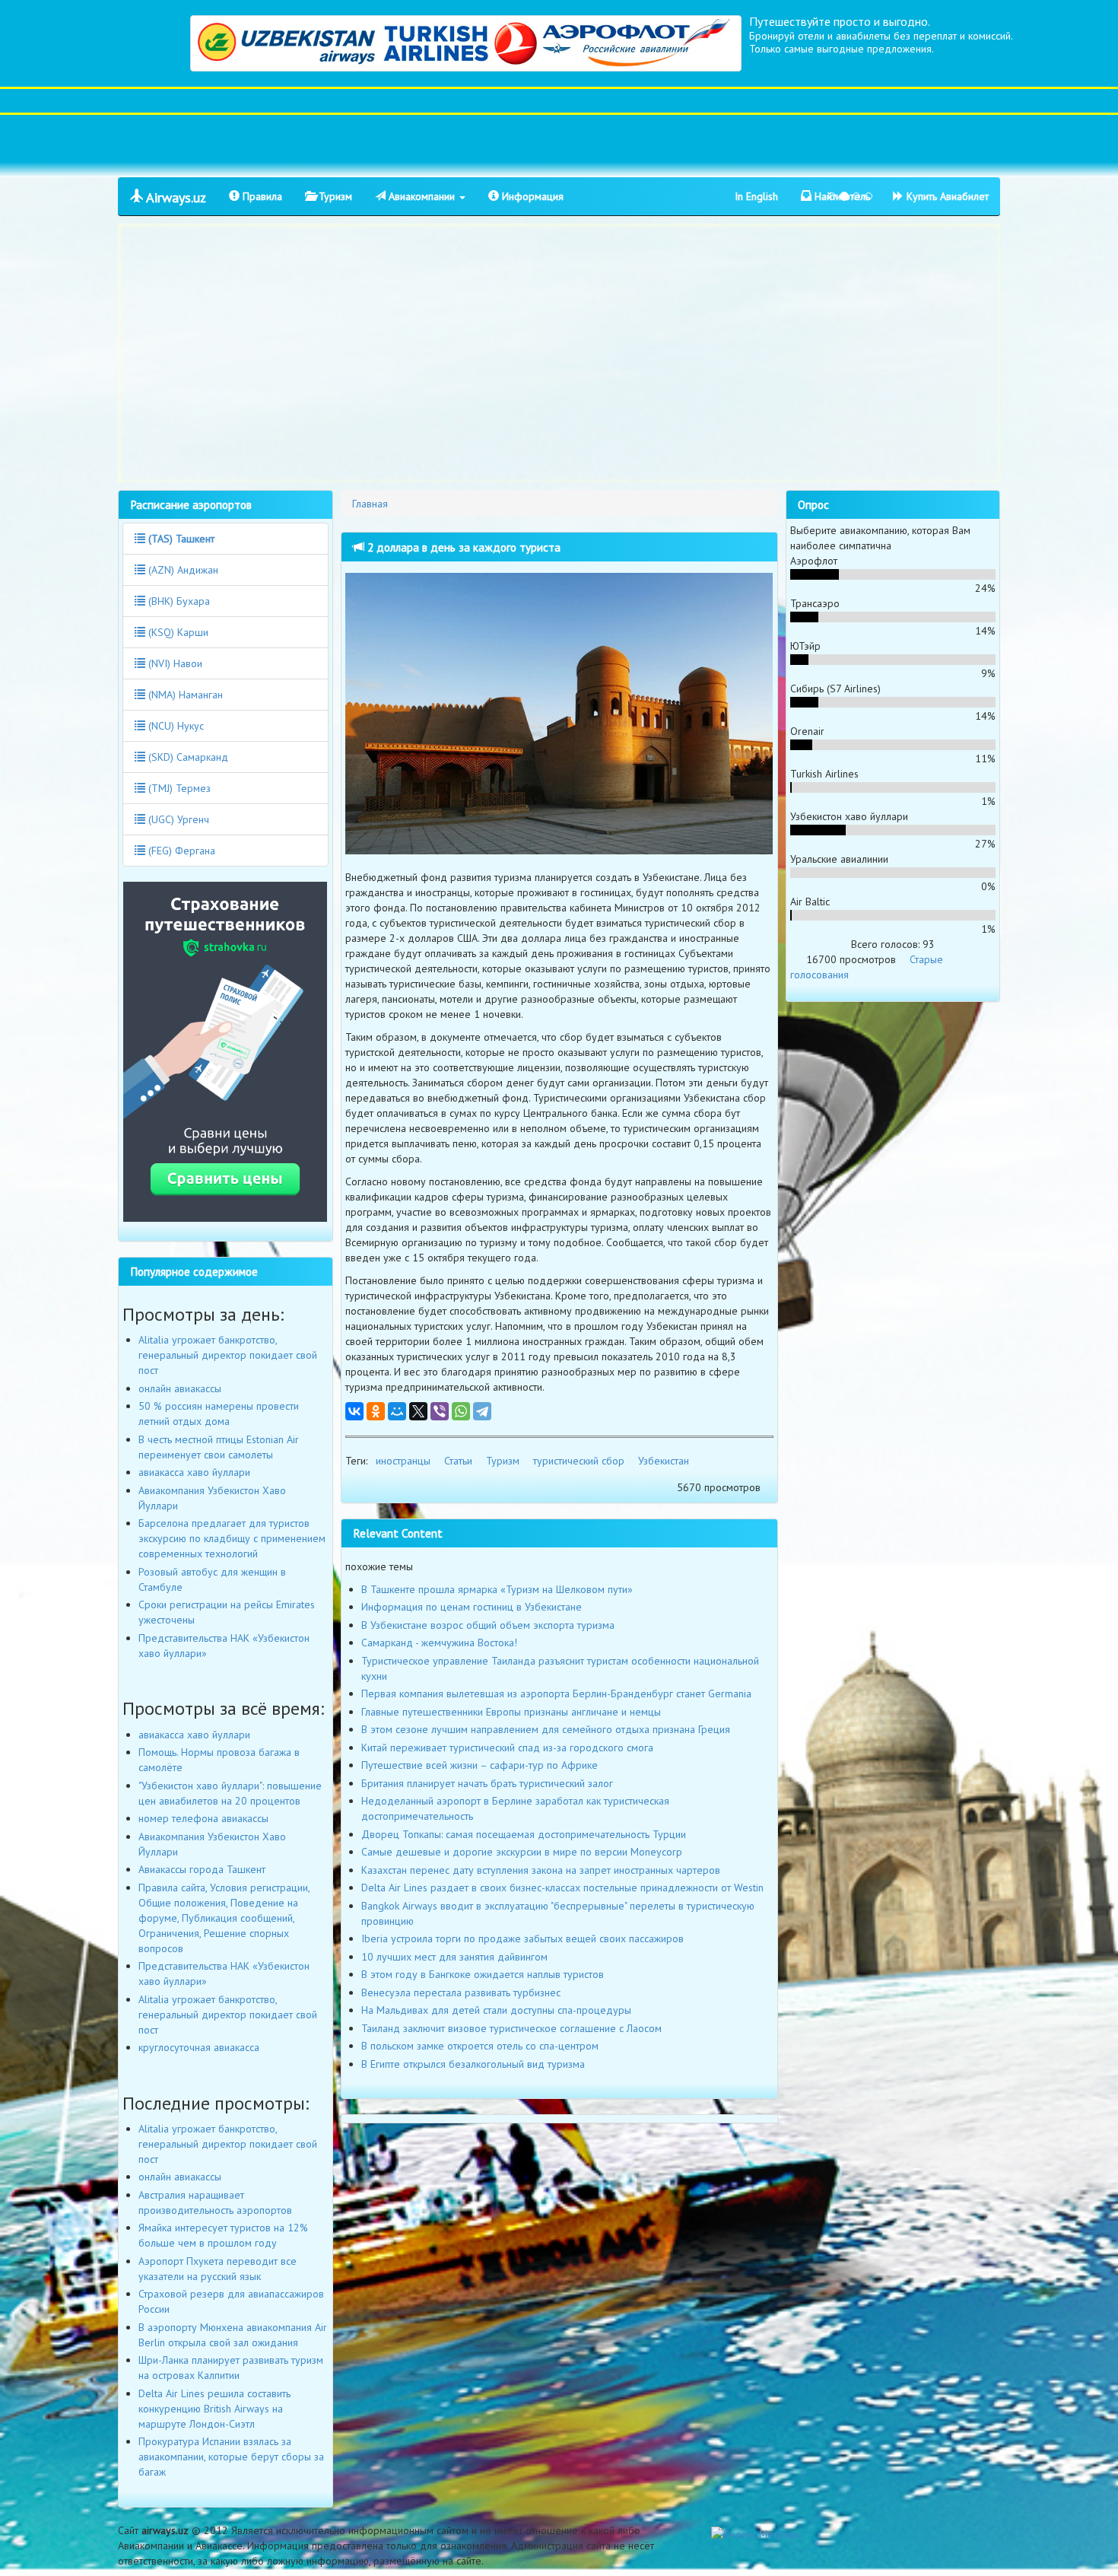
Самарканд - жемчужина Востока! (439, 1643)
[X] (418, 1411)
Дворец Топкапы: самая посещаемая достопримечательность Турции (524, 1834)
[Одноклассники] (376, 1411)
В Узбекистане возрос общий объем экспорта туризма (488, 1625)
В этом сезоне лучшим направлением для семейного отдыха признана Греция (546, 1729)
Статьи (458, 1461)
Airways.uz (175, 197)
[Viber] (440, 1411)
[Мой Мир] (397, 1411)
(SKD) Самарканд (187, 757)
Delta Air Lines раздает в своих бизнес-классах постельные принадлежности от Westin (562, 1887)
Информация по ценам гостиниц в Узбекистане (472, 1607)
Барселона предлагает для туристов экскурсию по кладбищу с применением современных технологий (232, 1538)
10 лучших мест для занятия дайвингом (454, 1957)
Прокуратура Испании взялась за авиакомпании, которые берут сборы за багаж (231, 2457)
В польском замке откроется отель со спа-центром (480, 2046)
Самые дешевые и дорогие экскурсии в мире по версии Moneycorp (522, 1852)
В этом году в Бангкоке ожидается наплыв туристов (483, 1974)
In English (756, 196)
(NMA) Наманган (184, 695)
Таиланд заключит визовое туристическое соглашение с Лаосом (511, 2028)
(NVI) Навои (174, 663)
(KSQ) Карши (177, 632)
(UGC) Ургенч (177, 819)
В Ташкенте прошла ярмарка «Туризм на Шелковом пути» (497, 1589)
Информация (531, 196)
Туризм (334, 196)
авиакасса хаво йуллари (194, 1472)
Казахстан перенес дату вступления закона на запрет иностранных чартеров (541, 1870)
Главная (370, 504)
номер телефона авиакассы (203, 1818)
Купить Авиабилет (946, 196)
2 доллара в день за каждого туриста (462, 547)
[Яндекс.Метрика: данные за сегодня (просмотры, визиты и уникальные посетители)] (755, 2534)
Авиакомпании (422, 196)
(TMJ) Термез (178, 788)
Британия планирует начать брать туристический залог (487, 1783)
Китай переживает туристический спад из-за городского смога (507, 1748)
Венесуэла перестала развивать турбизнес (461, 1992)
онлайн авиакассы (180, 1388)
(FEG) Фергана (180, 851)
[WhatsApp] (461, 1411)
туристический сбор (579, 1461)
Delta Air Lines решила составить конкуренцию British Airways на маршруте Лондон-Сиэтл (214, 2409)
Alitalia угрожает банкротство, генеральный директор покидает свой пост (228, 1355)
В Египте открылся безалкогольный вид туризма (473, 2064)
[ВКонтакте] (354, 1411)
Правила (261, 196)
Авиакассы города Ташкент (202, 1869)
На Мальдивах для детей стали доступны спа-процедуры (496, 2010)
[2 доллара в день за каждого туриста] (559, 714)
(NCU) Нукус (175, 726)
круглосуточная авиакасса (199, 2047)
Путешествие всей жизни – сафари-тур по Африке (480, 1765)
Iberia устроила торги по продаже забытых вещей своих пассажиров (522, 1938)
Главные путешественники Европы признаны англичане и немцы (511, 1712)
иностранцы (403, 1461)
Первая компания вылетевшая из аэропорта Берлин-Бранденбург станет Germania (556, 1693)
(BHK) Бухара (178, 601)
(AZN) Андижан (182, 570)
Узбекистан (664, 1461)
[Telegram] (482, 1411)
